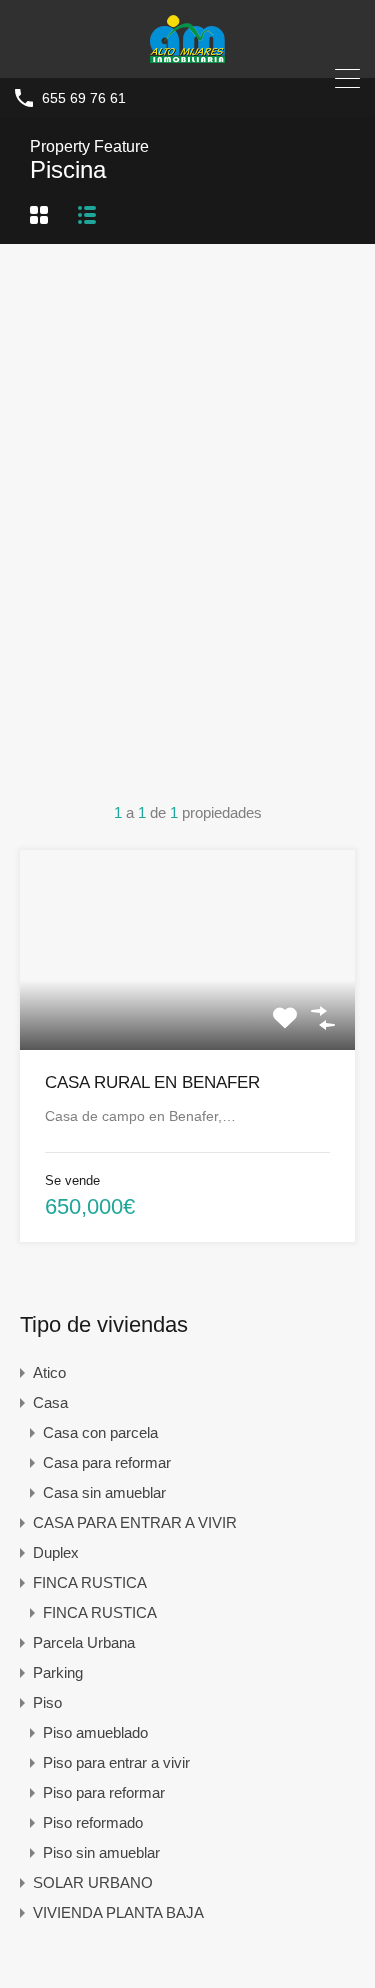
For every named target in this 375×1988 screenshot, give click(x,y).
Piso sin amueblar (101, 1852)
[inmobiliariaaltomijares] (187, 53)
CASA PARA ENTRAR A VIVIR (135, 1522)
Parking (58, 1672)
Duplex (56, 1552)
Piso (47, 1702)
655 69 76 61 (84, 98)
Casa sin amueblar (104, 1492)
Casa (50, 1402)
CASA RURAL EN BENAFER (152, 1082)
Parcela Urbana (84, 1642)
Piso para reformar (104, 1792)
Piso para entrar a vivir (116, 1762)
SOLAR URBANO (93, 1882)
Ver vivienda (187, 1010)
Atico (49, 1372)
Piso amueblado (95, 1732)
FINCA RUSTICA (90, 1582)
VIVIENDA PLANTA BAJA (118, 1912)
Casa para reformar (107, 1462)
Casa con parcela (100, 1432)
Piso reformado (93, 1822)
